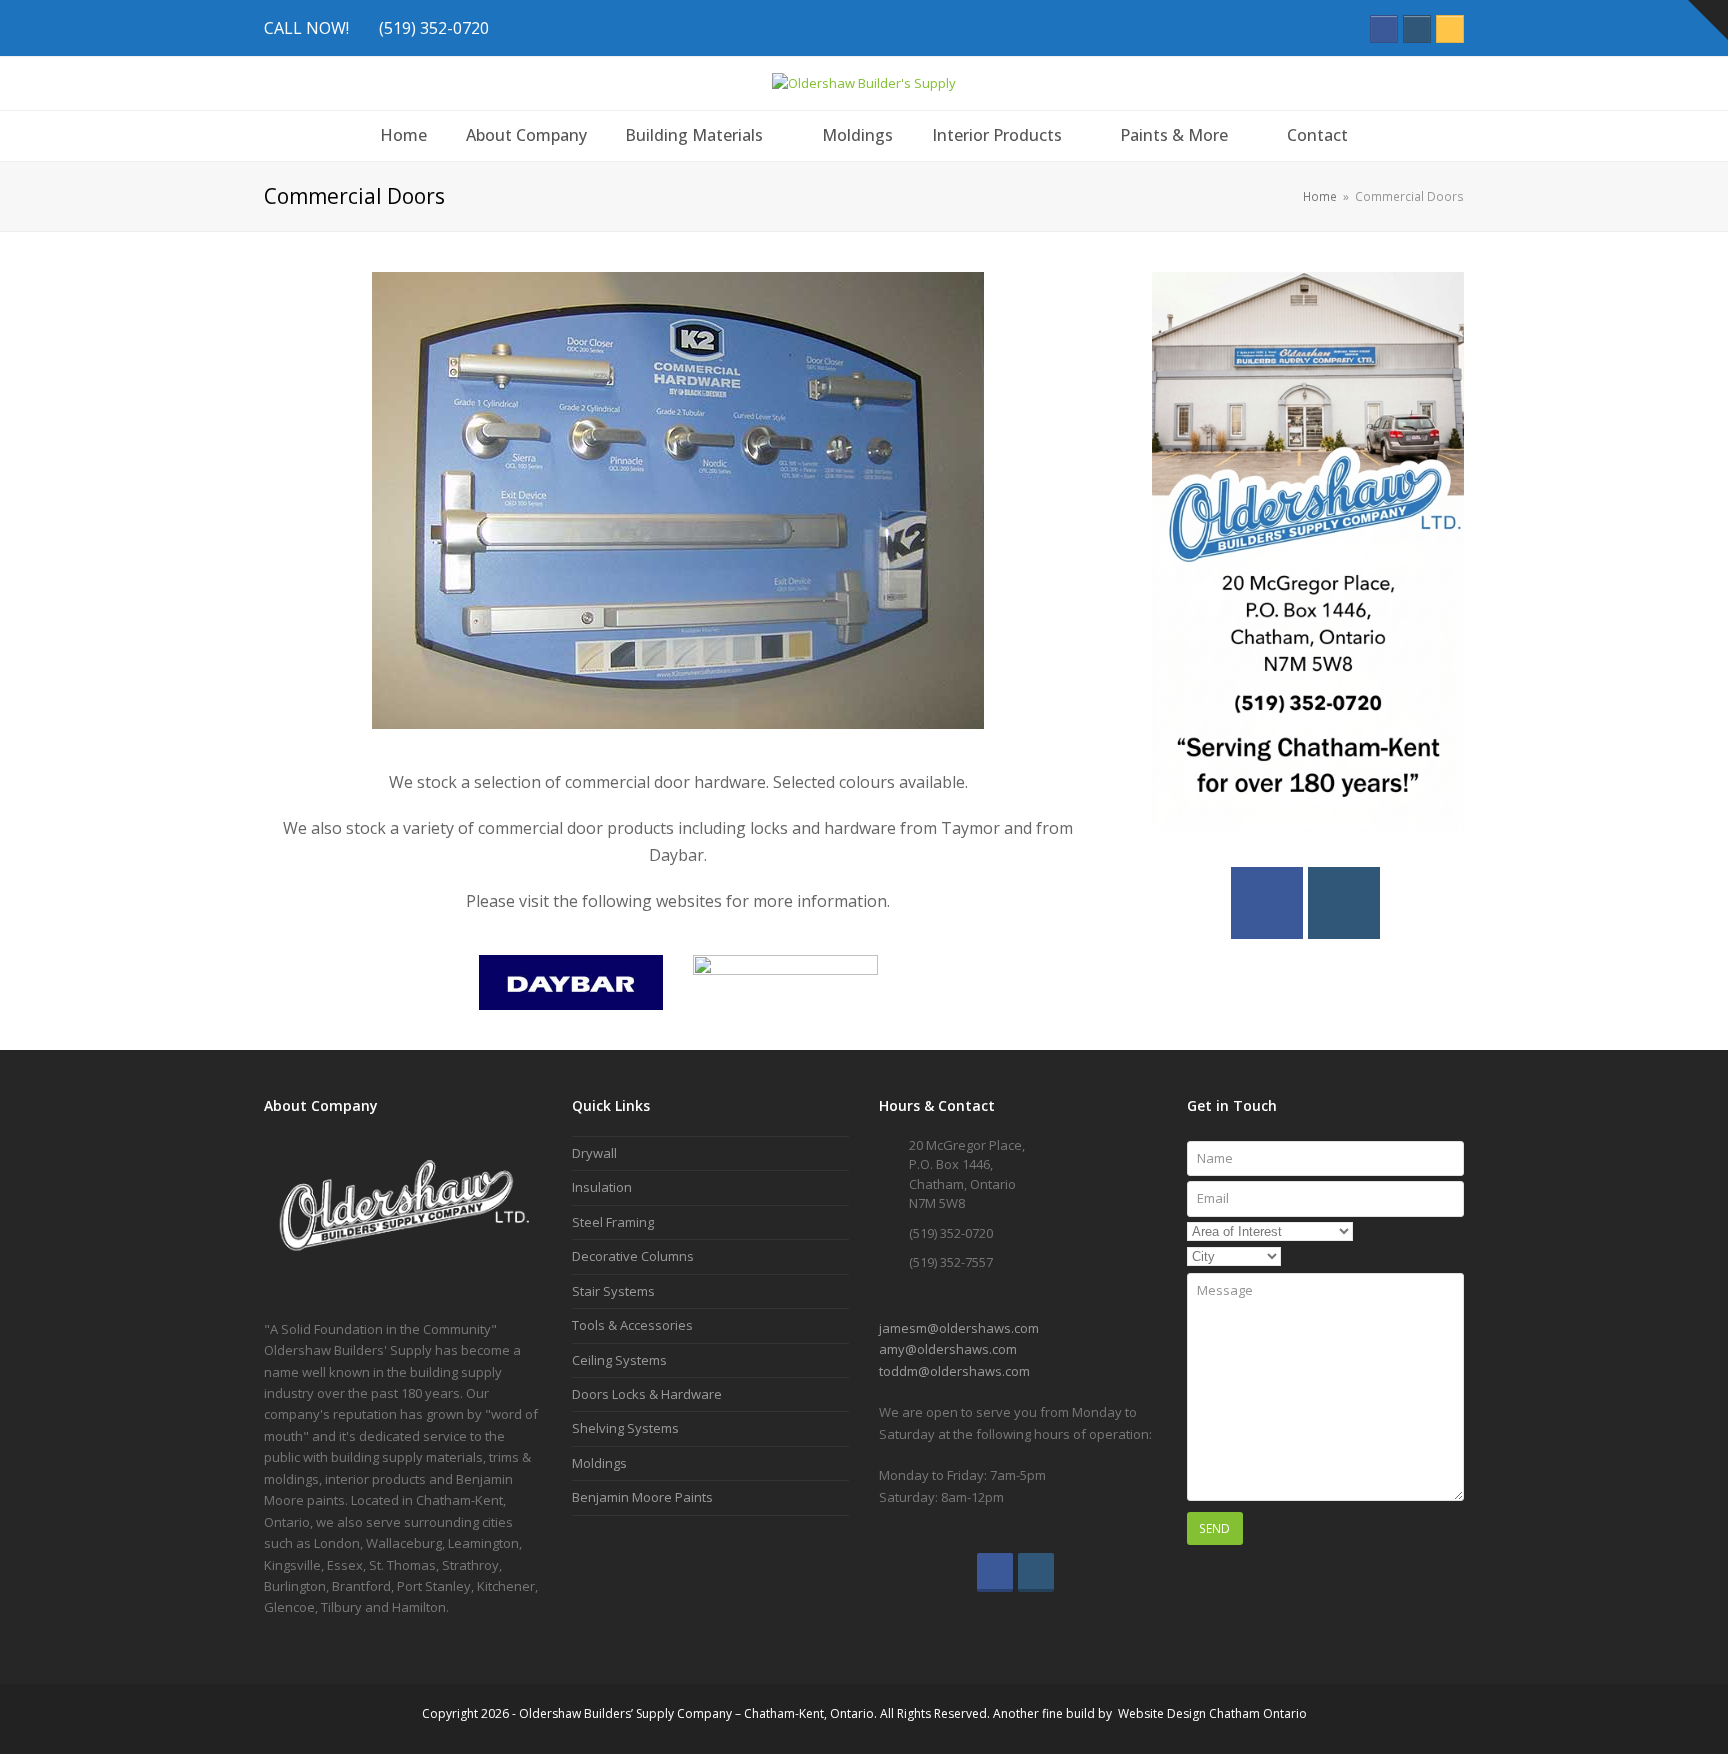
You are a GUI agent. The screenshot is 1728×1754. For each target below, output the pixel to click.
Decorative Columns (633, 1256)
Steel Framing (613, 1222)
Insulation (602, 1187)
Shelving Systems (625, 1428)
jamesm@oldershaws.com (959, 1328)
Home (1320, 196)
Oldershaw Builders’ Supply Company (625, 1713)
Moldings (599, 1463)
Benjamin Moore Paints (642, 1497)
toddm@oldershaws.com (954, 1371)
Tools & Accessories (632, 1325)
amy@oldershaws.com (948, 1349)
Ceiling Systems (619, 1360)
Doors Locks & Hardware (647, 1394)
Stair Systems (613, 1291)
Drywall (594, 1153)
